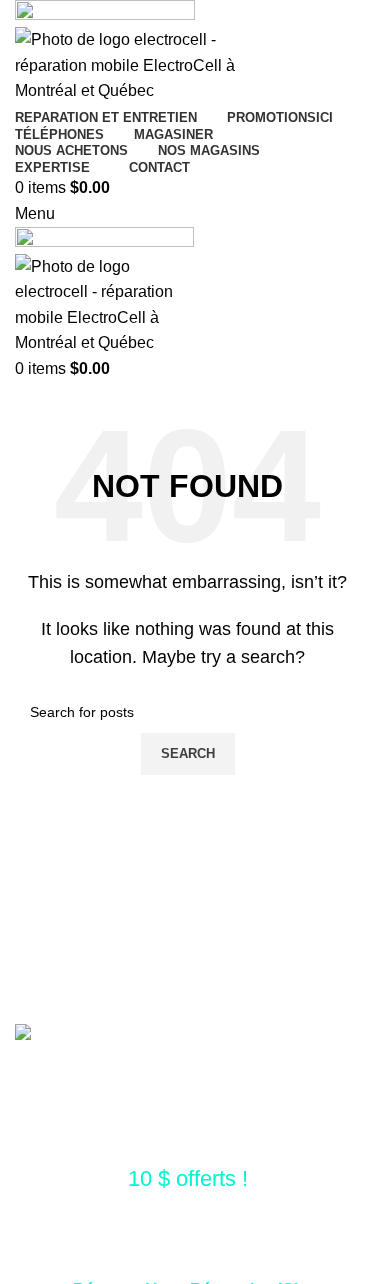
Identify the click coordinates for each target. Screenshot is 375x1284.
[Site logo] (105, 12)
